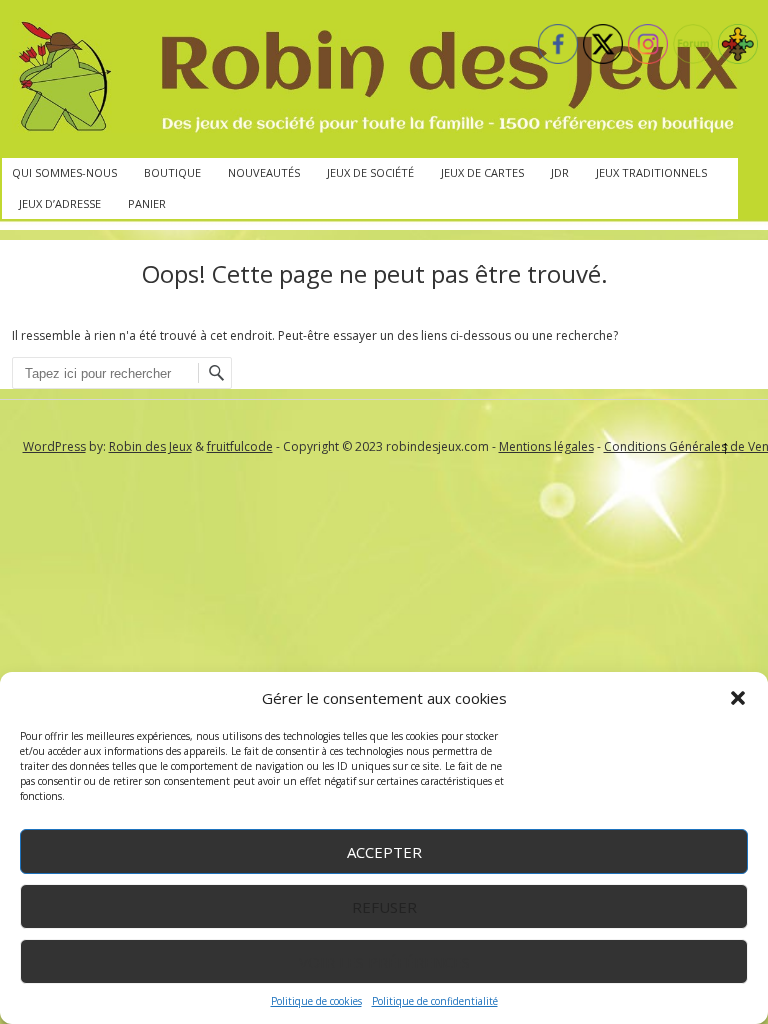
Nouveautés (264, 172)
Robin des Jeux (150, 446)
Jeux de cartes (482, 172)
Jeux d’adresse (60, 203)
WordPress (54, 446)
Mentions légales (546, 446)
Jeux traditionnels (651, 172)
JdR (560, 172)
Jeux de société (370, 172)
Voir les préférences (384, 962)
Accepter (384, 852)
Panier (147, 203)
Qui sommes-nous (64, 172)
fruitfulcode (240, 446)
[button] (738, 698)
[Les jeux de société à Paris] (375, 79)
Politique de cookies (316, 1001)
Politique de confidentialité (435, 1001)
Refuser (384, 907)
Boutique (172, 172)
